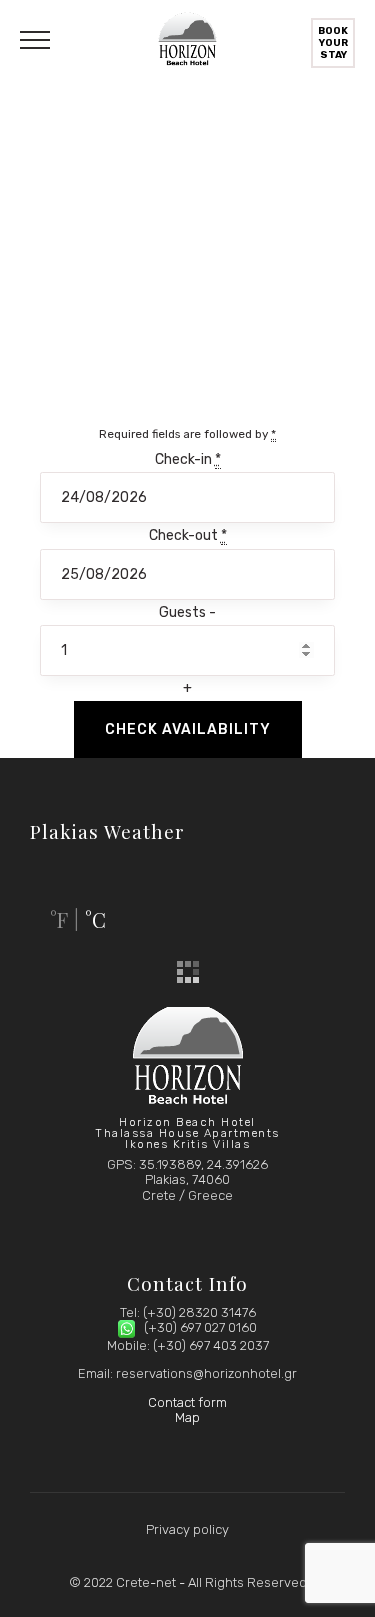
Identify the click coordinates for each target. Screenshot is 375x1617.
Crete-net (146, 1582)
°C (95, 919)
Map (187, 1417)
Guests (184, 612)
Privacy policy (187, 1529)
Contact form (187, 1402)
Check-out (188, 535)
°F (59, 919)
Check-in (188, 459)
